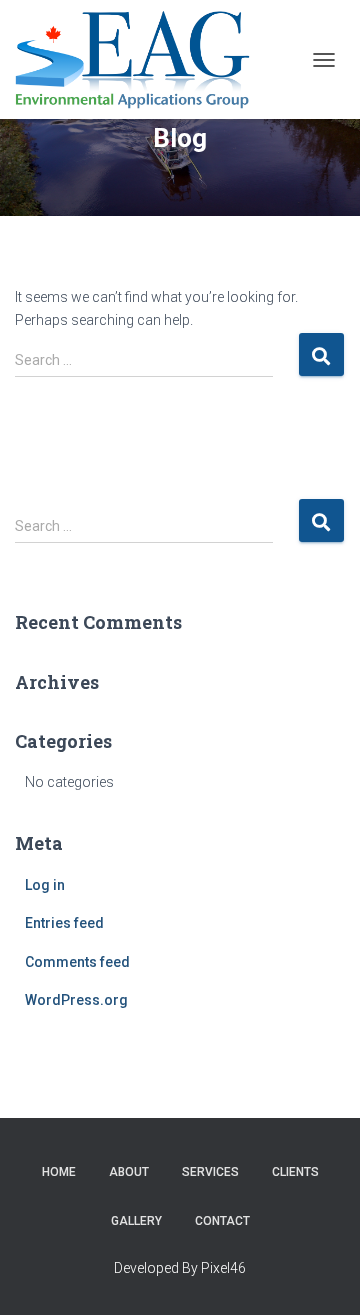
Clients (295, 1172)
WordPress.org (76, 1000)
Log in (45, 885)
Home (59, 1172)
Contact (222, 1221)
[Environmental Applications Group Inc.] (140, 59)
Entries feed (64, 923)
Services (210, 1172)
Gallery (136, 1221)
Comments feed (77, 962)
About (129, 1172)
